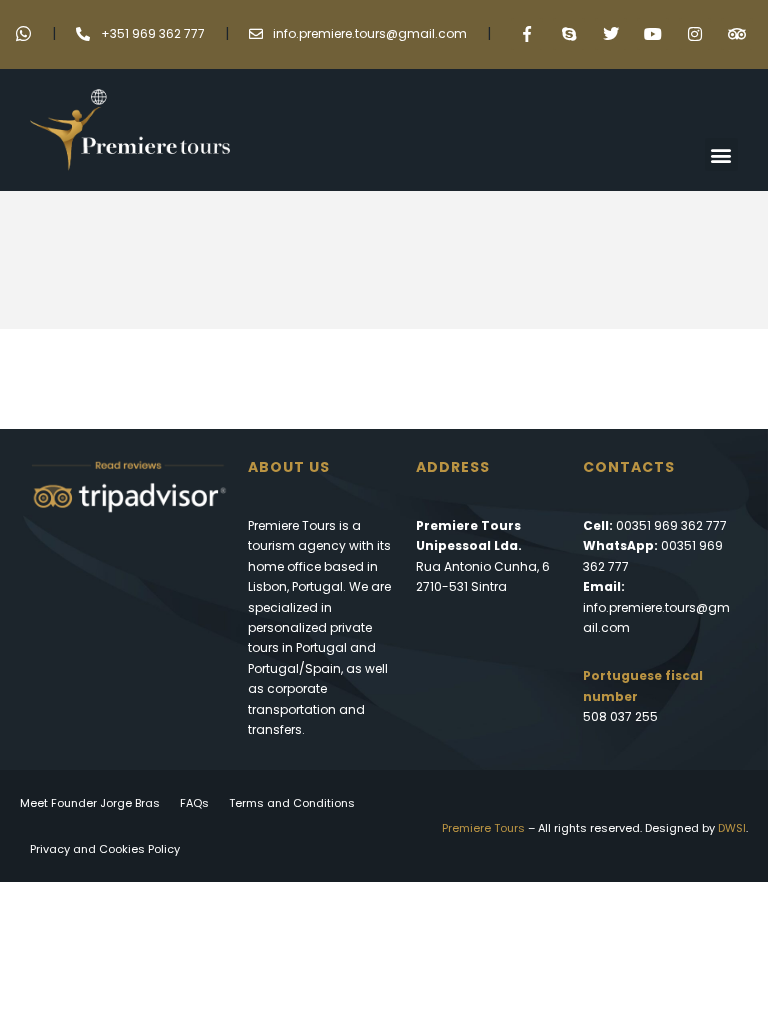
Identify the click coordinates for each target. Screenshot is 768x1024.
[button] (721, 154)
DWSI (732, 828)
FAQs (194, 803)
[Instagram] (695, 34)
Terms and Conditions (292, 803)
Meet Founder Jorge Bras (90, 803)
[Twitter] (611, 34)
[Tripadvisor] (737, 34)
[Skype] (569, 34)
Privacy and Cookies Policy (105, 849)
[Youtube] (653, 34)
